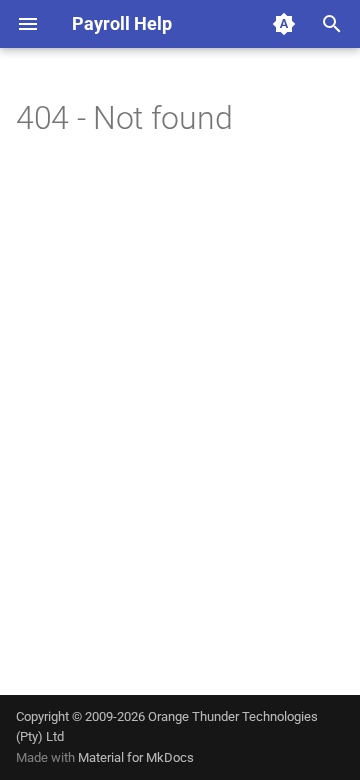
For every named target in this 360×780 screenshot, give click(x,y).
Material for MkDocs (136, 757)
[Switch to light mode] (284, 24)
